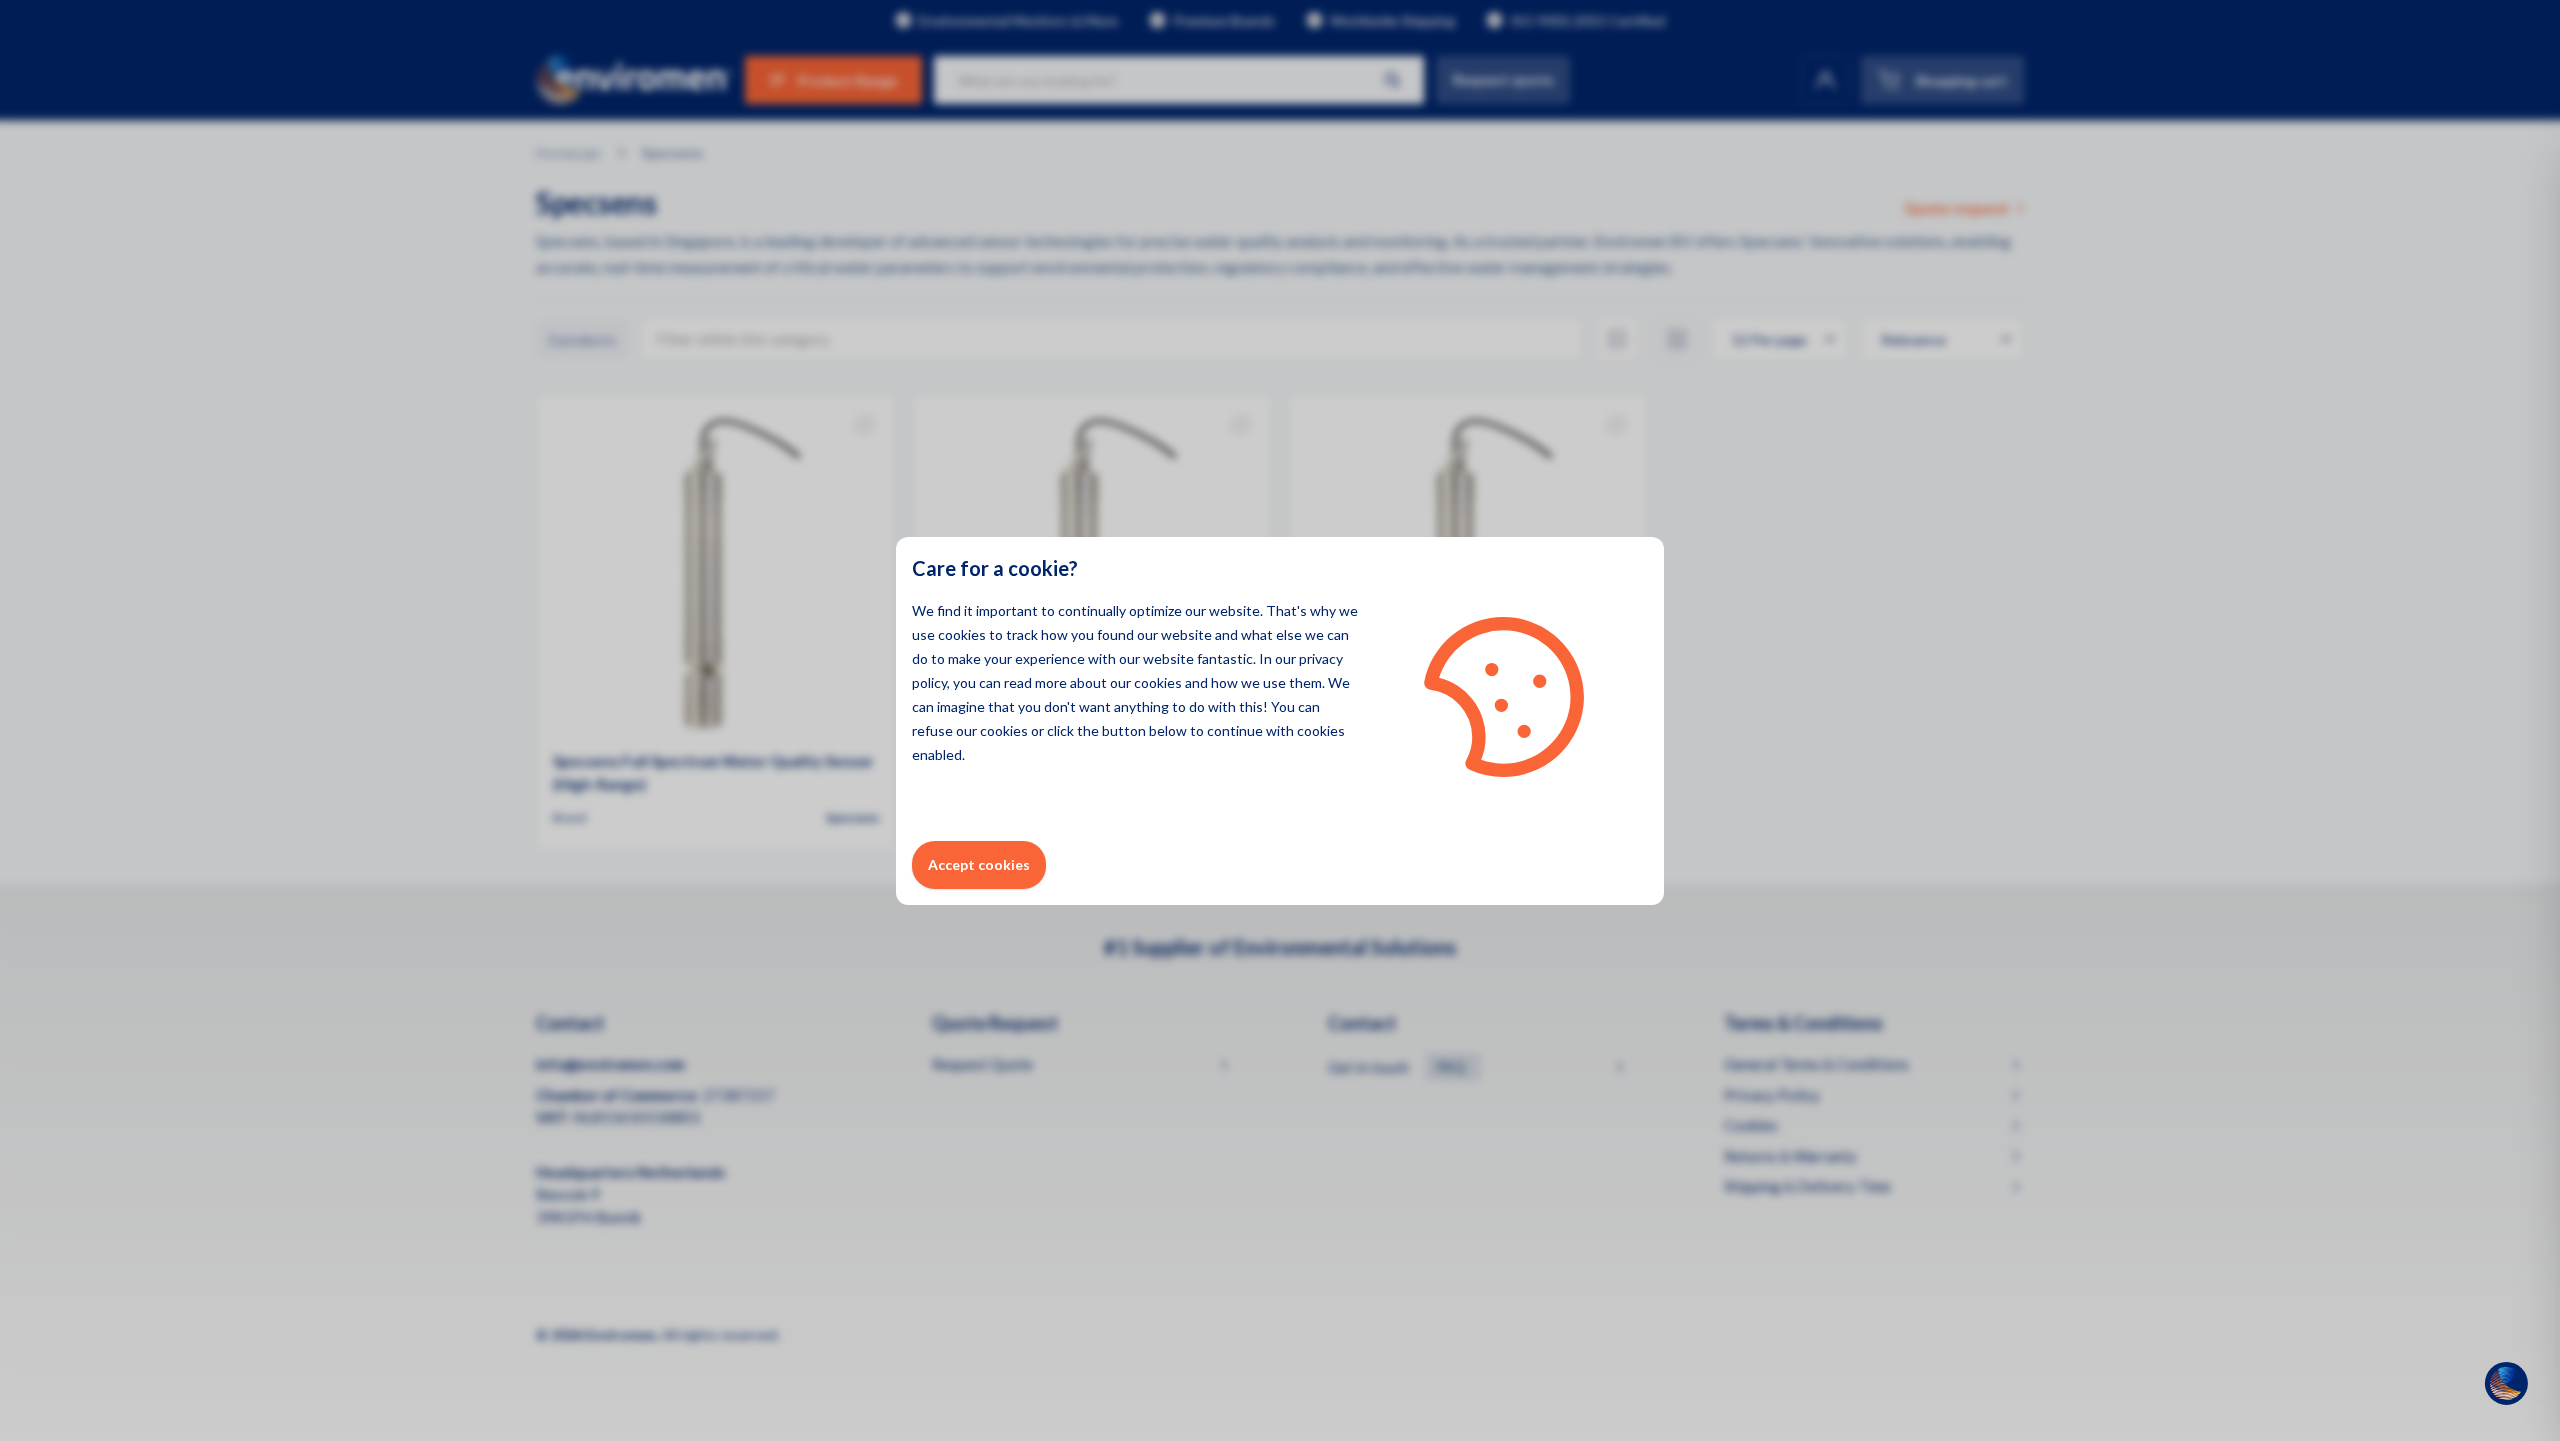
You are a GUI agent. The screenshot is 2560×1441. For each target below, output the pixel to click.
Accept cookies (979, 864)
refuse (932, 730)
